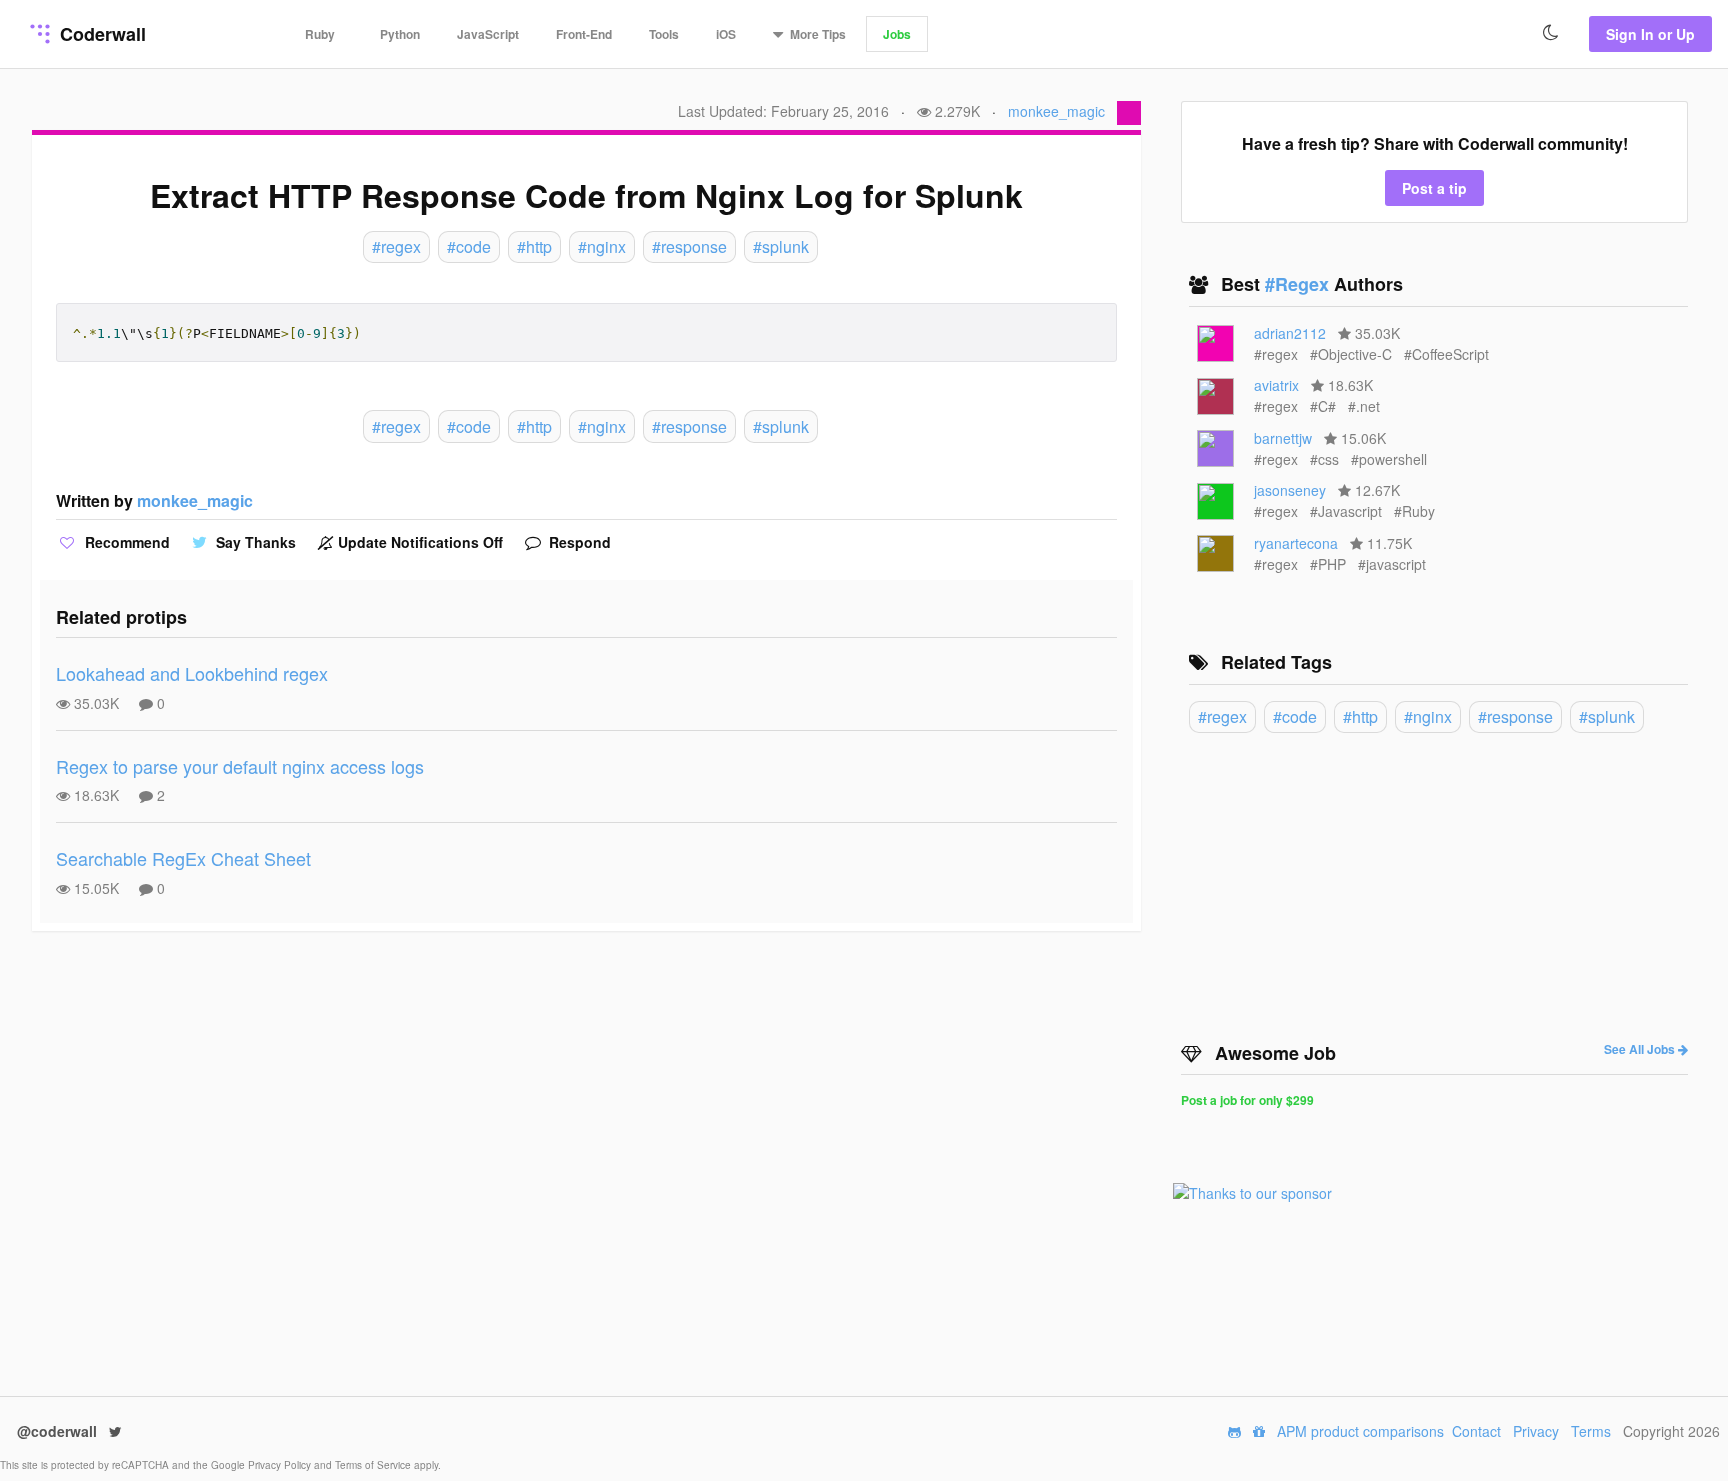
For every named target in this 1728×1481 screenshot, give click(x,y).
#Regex (1299, 284)
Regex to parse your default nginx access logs (240, 766)
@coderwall (59, 1431)
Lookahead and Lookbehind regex (192, 673)
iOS (726, 34)
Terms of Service (374, 1465)
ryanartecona (1296, 543)
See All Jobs (1641, 1049)
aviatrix (1276, 385)
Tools (664, 34)
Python (400, 34)
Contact (1476, 1431)
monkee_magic (1056, 111)
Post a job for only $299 (1247, 1100)
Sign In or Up (1650, 34)
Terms (1591, 1431)
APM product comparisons (1360, 1431)
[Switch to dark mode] (1551, 33)
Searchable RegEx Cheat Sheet (183, 858)
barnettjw (1283, 438)
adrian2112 (1290, 333)
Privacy (1536, 1431)
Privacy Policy (281, 1465)
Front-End (584, 34)
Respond (578, 542)
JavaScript (488, 34)
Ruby (320, 34)
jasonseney (1290, 490)
